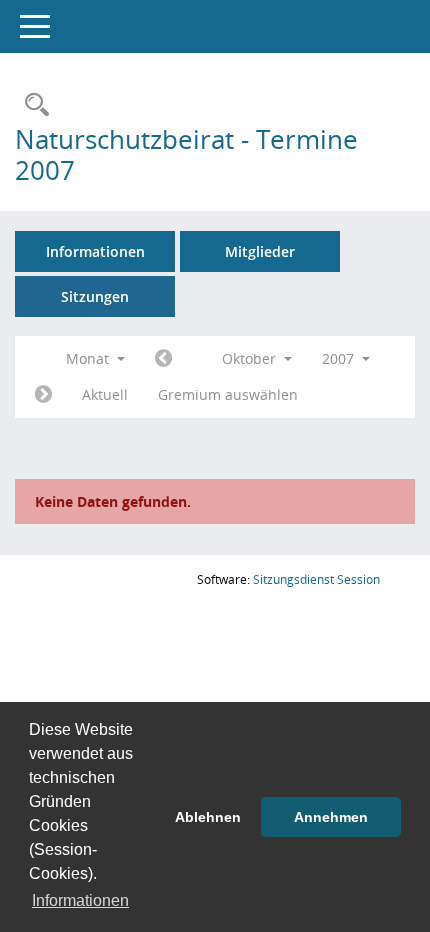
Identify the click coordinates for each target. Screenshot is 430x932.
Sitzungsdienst (316, 579)
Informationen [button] (80, 900)
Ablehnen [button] (208, 817)
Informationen (95, 251)
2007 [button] (340, 358)
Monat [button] (89, 358)
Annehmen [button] (331, 817)
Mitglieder (260, 251)
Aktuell (105, 394)
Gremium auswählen (228, 394)
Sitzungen (95, 296)
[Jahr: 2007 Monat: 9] (163, 359)
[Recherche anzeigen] (32, 105)
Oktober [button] (251, 358)
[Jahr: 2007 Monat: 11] (43, 395)
